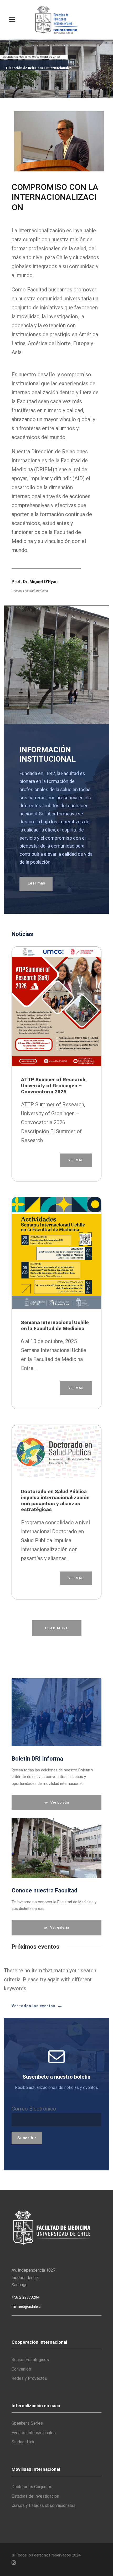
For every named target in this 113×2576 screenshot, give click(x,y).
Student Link (23, 2442)
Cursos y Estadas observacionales (43, 2505)
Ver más (76, 1160)
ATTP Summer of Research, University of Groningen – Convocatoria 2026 (54, 1086)
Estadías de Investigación (35, 2496)
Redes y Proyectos (29, 2378)
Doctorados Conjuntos (32, 2487)
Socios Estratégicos (30, 2360)
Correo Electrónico (34, 2109)
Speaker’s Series (27, 2423)
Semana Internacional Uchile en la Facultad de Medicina (55, 1325)
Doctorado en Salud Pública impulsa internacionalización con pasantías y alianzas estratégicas (55, 1500)
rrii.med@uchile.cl (27, 2306)
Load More (57, 1628)
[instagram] (14, 2563)
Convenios (21, 2369)
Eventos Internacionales (34, 2433)
